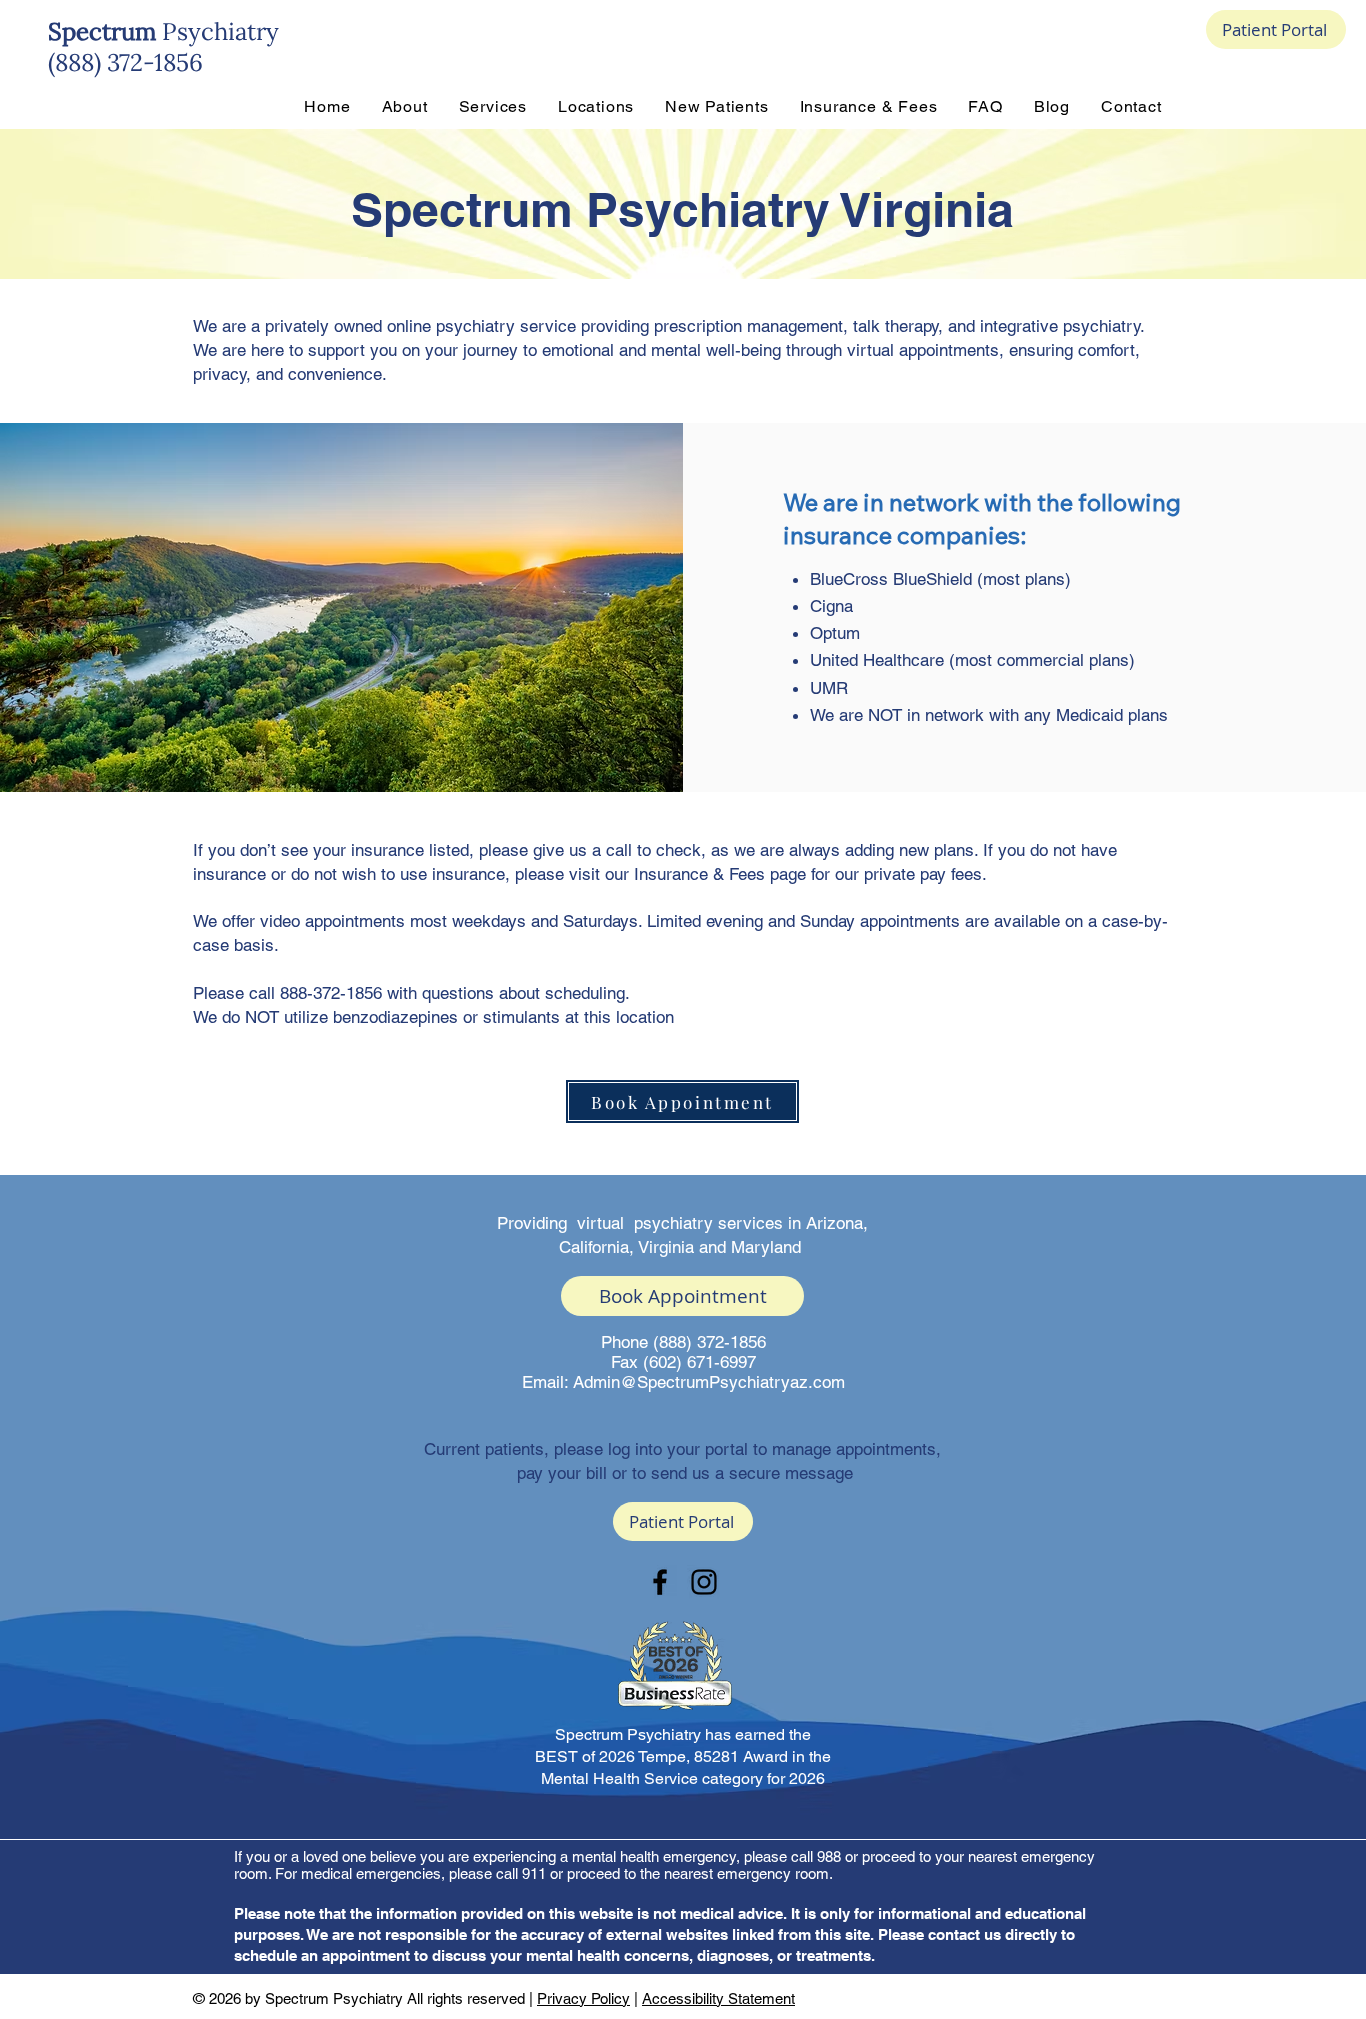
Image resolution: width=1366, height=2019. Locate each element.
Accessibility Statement (718, 1998)
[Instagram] (704, 1582)
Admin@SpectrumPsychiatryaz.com (709, 1382)
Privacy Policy (583, 1998)
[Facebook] (660, 1582)
